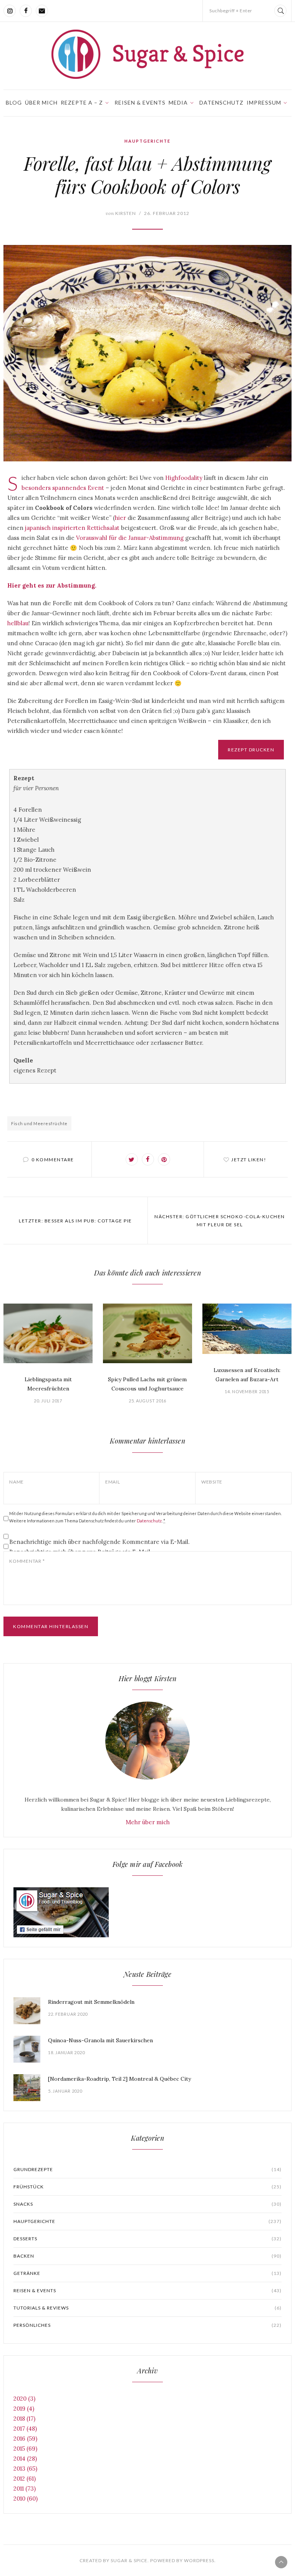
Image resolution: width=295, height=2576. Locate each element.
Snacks (147, 2204)
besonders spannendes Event (63, 488)
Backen (147, 2256)
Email (113, 1482)
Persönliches (147, 2325)
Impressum (264, 102)
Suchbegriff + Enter (231, 11)
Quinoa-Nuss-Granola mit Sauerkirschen (100, 2040)
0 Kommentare (53, 1160)
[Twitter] (132, 1159)
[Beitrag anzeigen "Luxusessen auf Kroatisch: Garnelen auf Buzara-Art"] (247, 1329)
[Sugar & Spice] (147, 54)
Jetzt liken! (249, 1160)
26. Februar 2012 (167, 213)
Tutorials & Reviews (147, 2308)
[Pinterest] (164, 1159)
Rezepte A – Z (82, 102)
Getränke (147, 2273)
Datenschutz (221, 102)
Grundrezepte (147, 2169)
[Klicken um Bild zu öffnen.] (147, 353)
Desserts (147, 2239)
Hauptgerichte (147, 141)
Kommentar (27, 1561)
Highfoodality (184, 478)
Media (178, 102)
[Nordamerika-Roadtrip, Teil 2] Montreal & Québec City (119, 2079)
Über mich (41, 102)
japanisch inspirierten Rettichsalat (72, 528)
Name (17, 1482)
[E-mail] (42, 11)
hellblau (18, 623)
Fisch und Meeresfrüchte (39, 1123)
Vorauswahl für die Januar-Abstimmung (130, 538)
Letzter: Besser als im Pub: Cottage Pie (75, 1221)
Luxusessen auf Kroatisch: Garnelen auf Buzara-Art (247, 1375)
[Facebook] (26, 11)
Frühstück (147, 2187)
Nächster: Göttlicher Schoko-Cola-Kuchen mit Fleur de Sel (220, 1221)
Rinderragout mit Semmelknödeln (91, 2002)
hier (120, 518)
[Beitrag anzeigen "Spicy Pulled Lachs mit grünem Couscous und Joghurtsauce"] (147, 1333)
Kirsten (121, 213)
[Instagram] (10, 11)
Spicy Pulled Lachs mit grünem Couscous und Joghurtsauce (147, 1384)
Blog (14, 102)
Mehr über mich (148, 1822)
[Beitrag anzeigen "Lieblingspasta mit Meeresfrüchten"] (48, 1333)
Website (212, 1482)
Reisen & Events (140, 102)
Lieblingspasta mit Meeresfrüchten (48, 1384)
